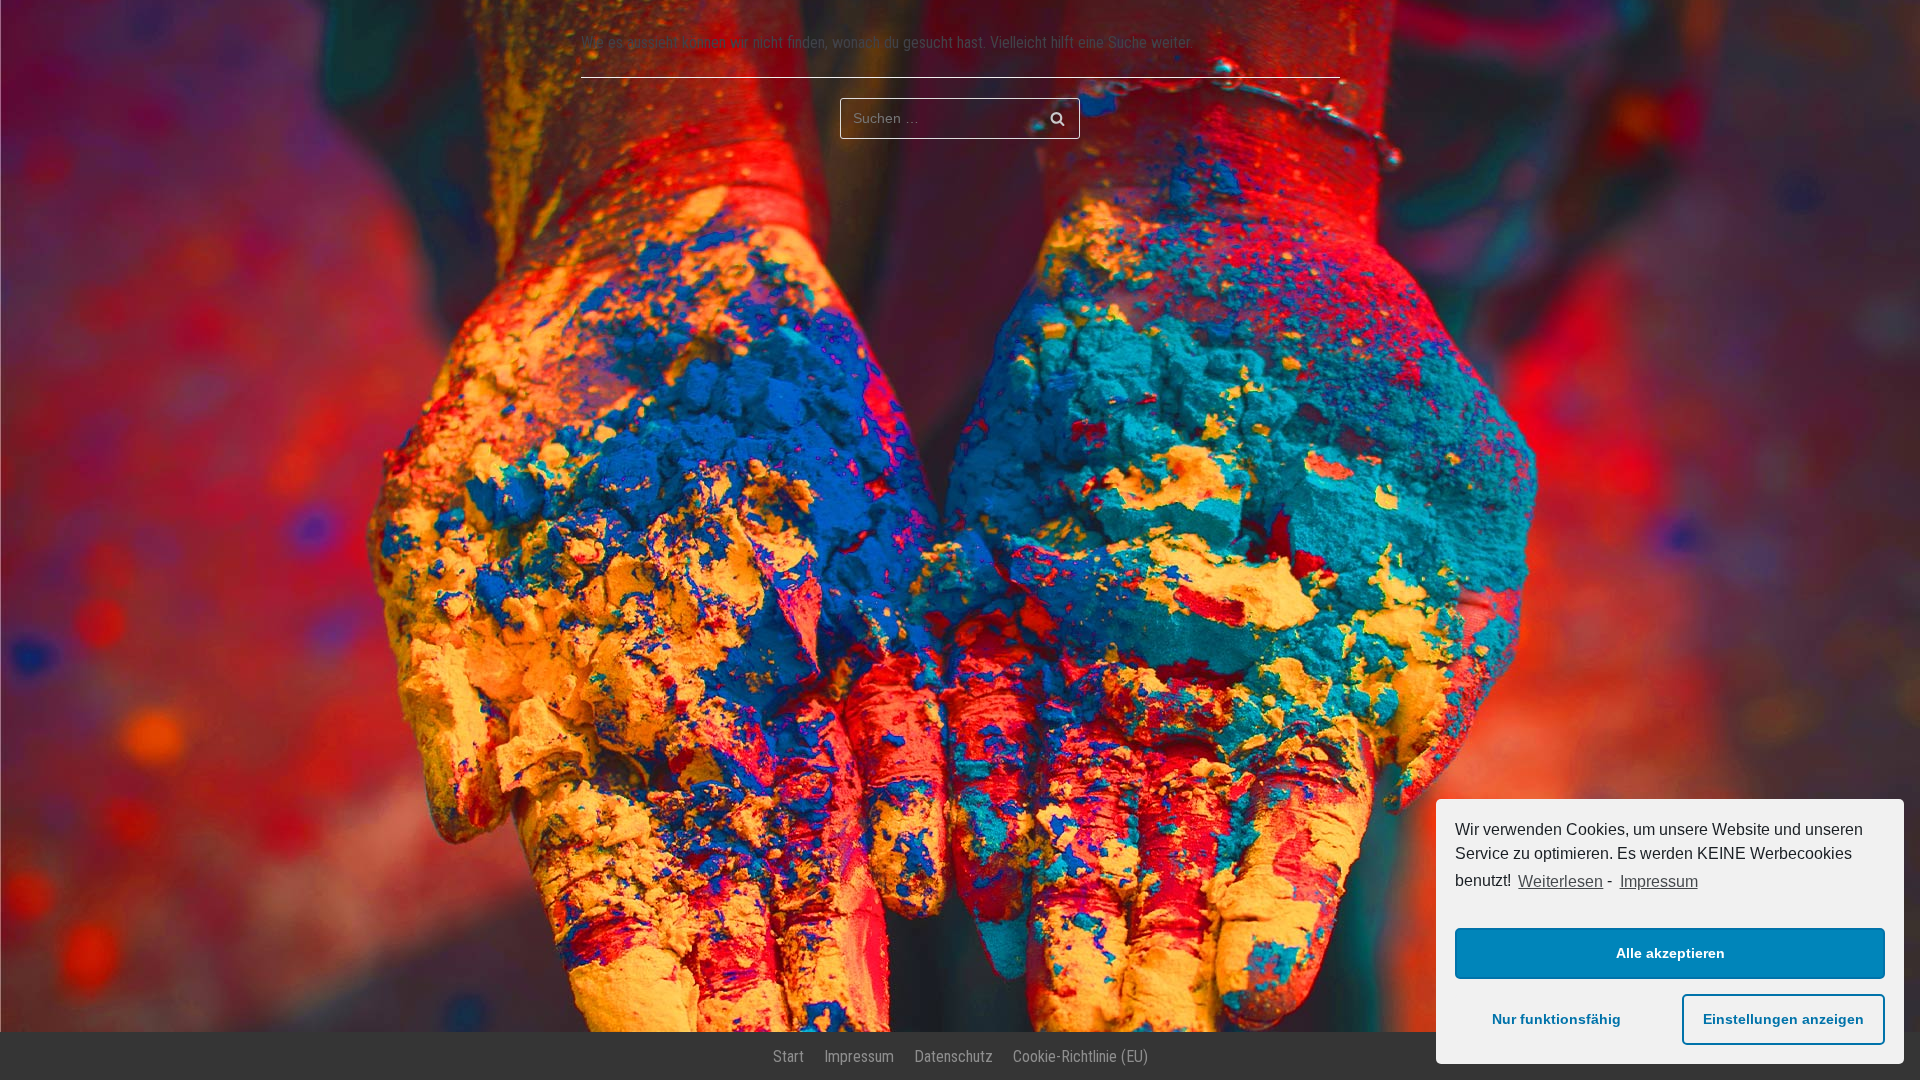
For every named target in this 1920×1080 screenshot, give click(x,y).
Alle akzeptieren (1670, 953)
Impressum (1658, 881)
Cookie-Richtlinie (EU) (1080, 1056)
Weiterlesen (1560, 881)
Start (788, 1056)
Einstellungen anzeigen (1783, 1019)
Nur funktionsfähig (1556, 1019)
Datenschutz (953, 1056)
